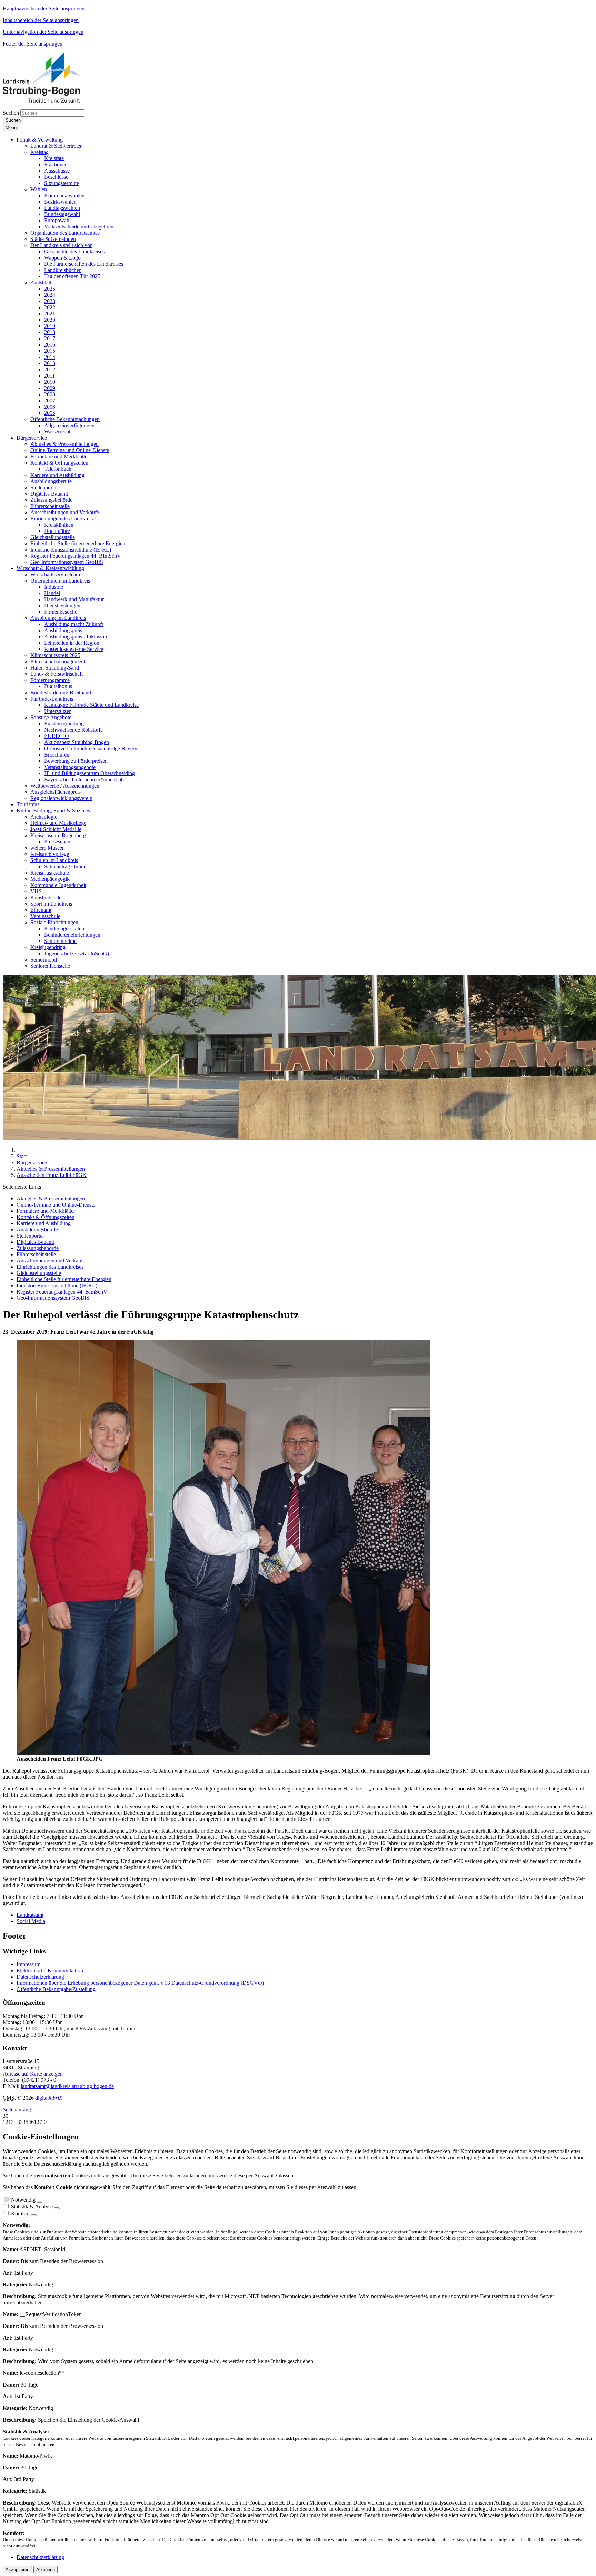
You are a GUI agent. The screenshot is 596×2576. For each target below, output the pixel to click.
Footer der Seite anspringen (33, 44)
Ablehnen (46, 2570)
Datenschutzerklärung (40, 1977)
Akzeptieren (17, 2570)
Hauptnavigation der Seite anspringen (44, 8)
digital (49, 2098)
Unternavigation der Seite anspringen (43, 32)
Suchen (11, 113)
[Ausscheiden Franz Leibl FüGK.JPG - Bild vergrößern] (223, 1753)
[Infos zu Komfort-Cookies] (34, 2215)
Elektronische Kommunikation (50, 1970)
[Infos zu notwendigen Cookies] (40, 2202)
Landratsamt (30, 1915)
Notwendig (23, 2200)
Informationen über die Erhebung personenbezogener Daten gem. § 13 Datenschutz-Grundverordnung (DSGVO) (140, 1983)
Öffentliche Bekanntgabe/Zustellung (56, 1989)
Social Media (31, 1921)
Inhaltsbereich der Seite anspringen (41, 20)
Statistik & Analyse (32, 2207)
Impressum (28, 1964)
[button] (40, 140)
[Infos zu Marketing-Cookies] (57, 2208)
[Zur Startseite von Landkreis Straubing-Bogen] (50, 101)
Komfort (20, 2213)
